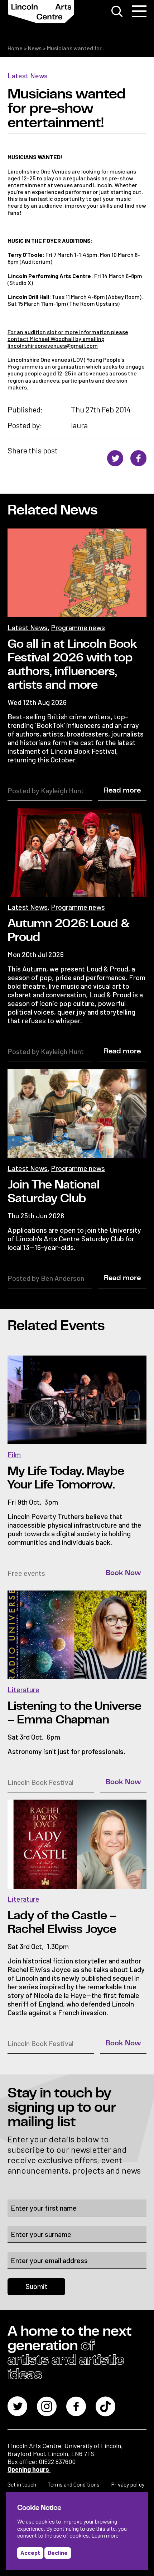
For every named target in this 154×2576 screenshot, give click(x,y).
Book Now (123, 1573)
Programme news (78, 627)
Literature (23, 1689)
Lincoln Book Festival (40, 1782)
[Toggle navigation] (139, 11)
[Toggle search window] (117, 11)
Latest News (28, 75)
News (35, 48)
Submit (37, 2286)
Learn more (105, 2535)
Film (14, 1454)
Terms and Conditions (74, 2484)
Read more (122, 790)
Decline (58, 2552)
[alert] (77, 2531)
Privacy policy (128, 2484)
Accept (30, 2552)
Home (15, 48)
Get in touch (22, 2484)
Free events (26, 1573)
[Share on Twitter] (115, 459)
